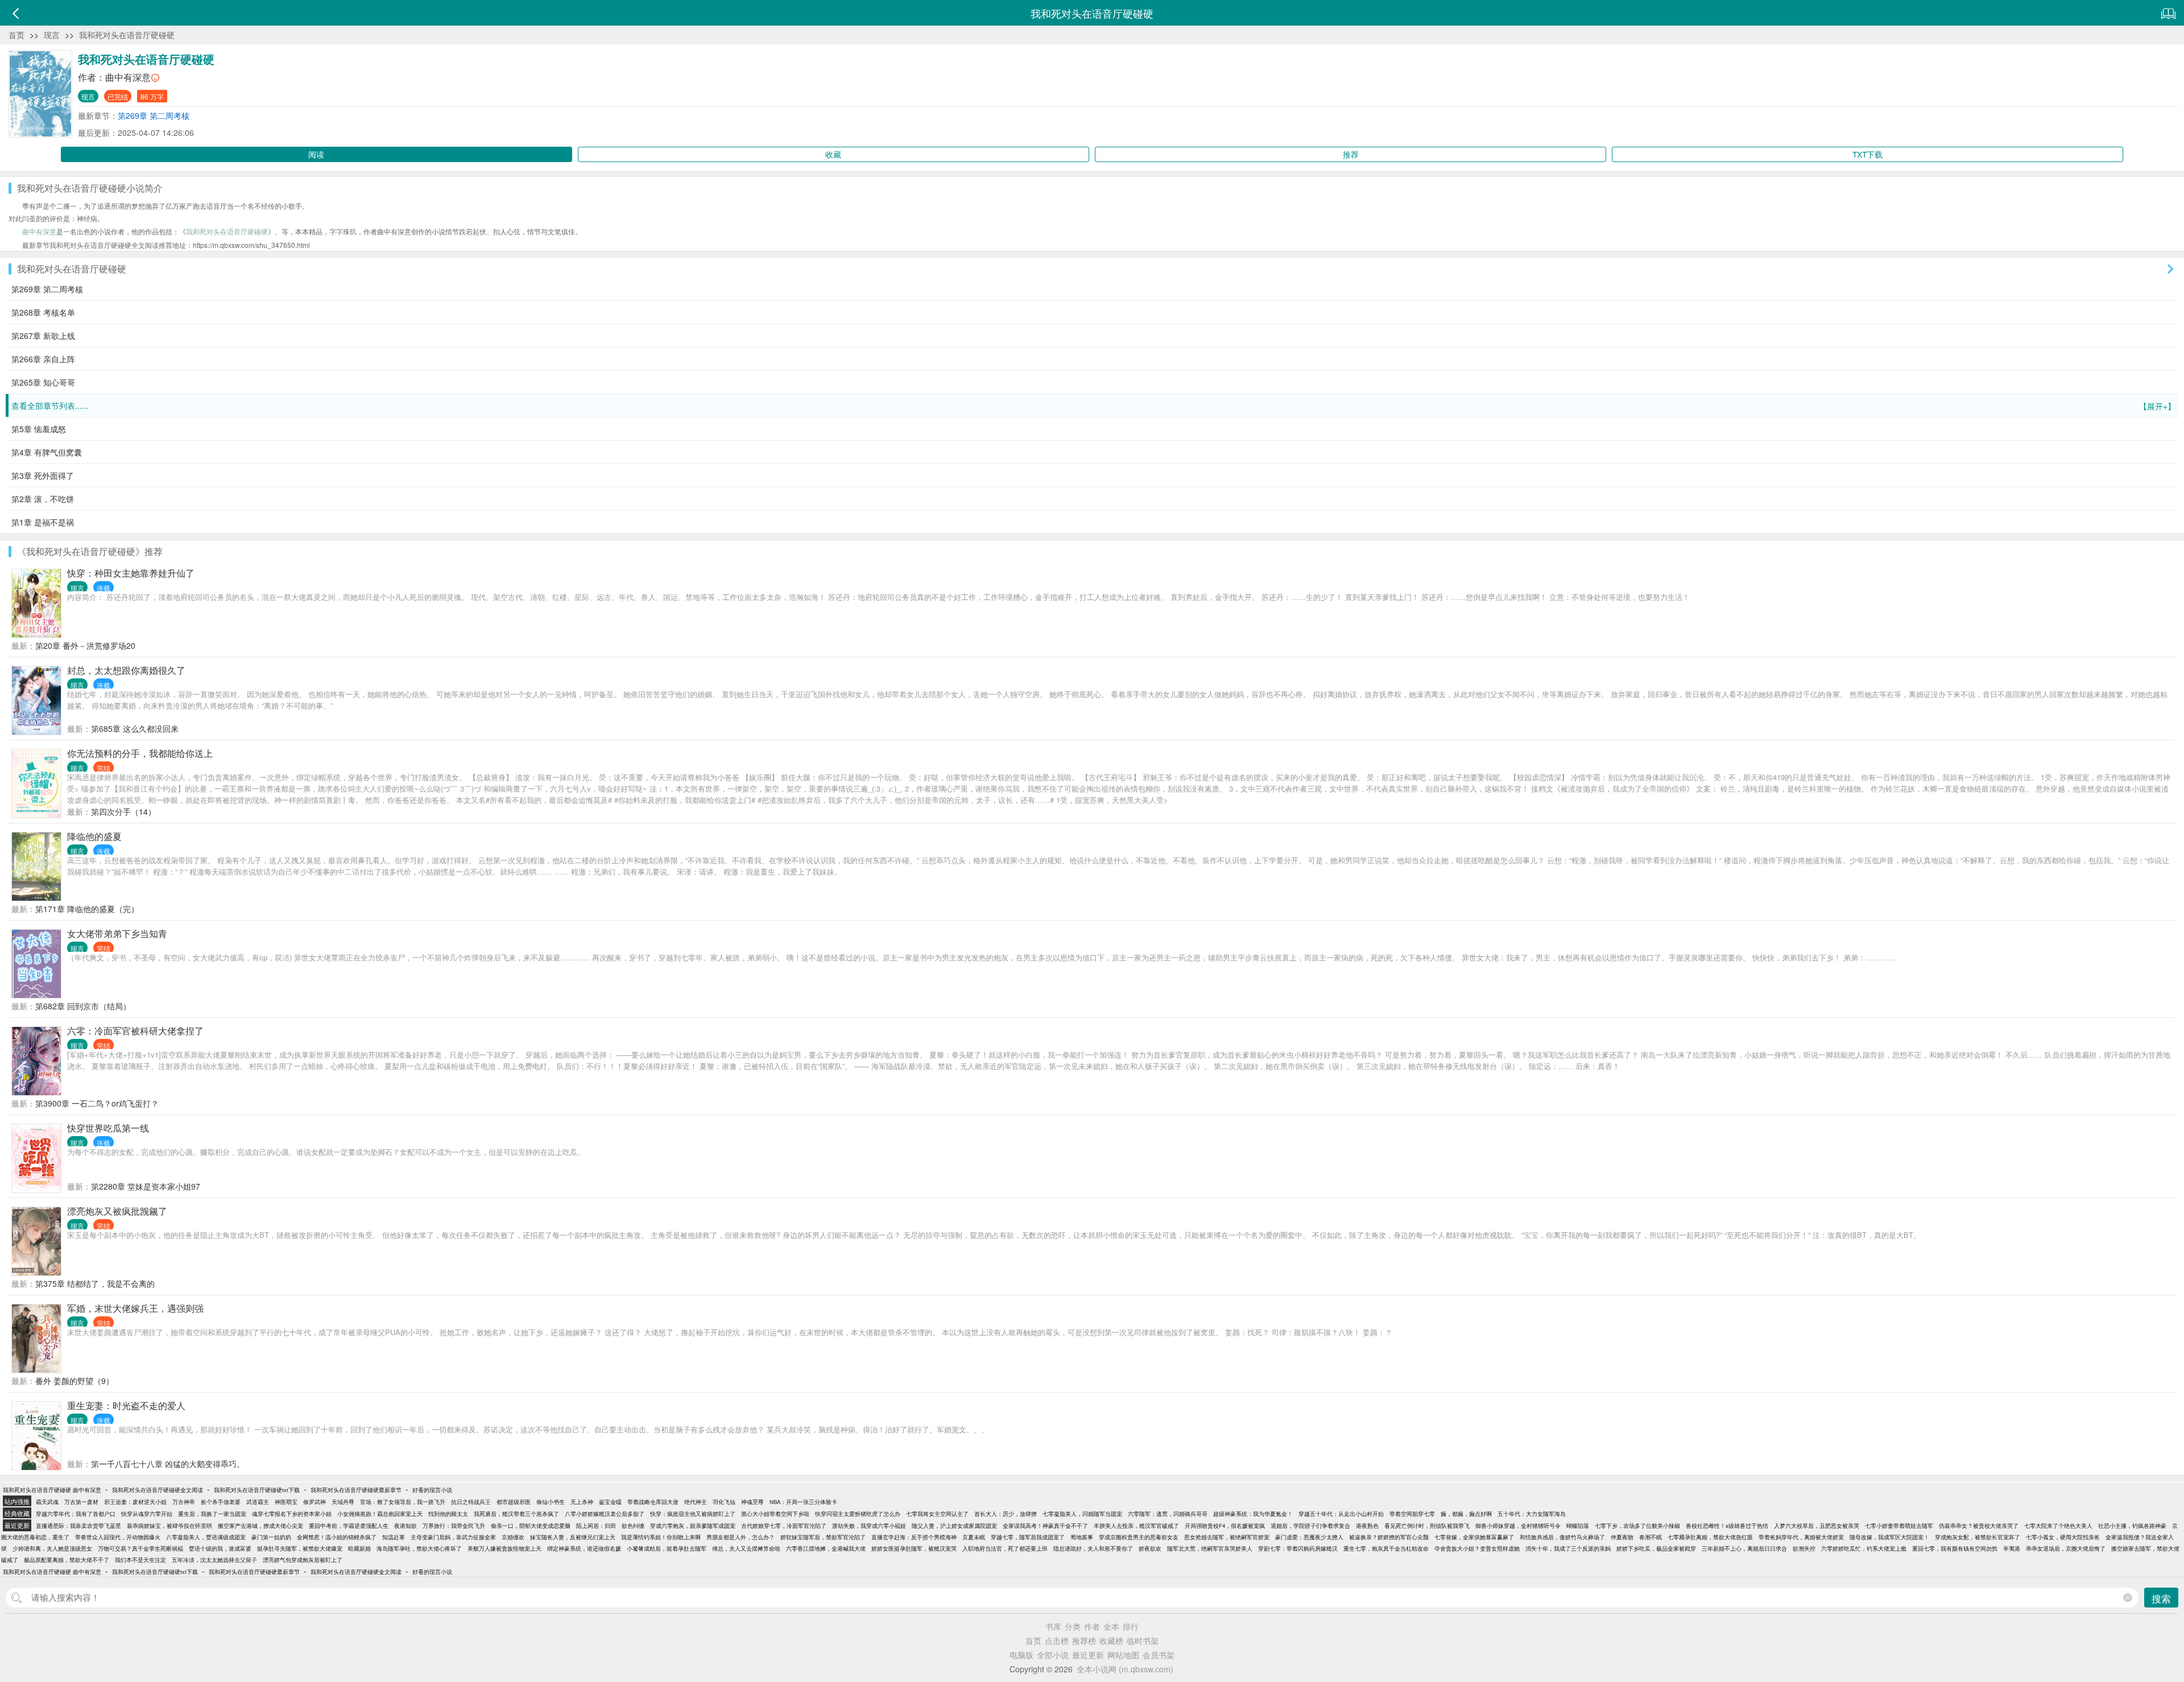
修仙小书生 (551, 1502)
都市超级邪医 (514, 1502)
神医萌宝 (286, 1502)
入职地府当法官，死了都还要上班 (1005, 1548)
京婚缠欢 (513, 1537)
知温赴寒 (394, 1537)
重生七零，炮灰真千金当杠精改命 (1386, 1548)
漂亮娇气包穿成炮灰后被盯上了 (303, 1560)
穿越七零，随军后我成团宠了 (1028, 1537)
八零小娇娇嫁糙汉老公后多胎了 (605, 1514)
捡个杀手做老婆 (221, 1502)
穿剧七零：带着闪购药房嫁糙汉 (1298, 1548)
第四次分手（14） (123, 811)
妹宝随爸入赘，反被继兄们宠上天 (573, 1537)
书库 (1053, 1626)
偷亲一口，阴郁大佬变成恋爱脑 (531, 1526)
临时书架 (1143, 1640)
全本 (1111, 1626)
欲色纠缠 (633, 1526)
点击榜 (1057, 1640)
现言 (52, 35)
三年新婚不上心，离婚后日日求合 (1744, 1548)
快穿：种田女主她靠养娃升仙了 (131, 573)
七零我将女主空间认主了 (937, 1514)
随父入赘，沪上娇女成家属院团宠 (954, 1526)
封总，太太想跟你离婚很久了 (126, 670)
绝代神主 (696, 1502)
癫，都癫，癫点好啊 (1466, 1514)
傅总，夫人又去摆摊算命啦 (746, 1548)
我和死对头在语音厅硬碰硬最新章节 (356, 1490)
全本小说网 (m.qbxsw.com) (1125, 1669)
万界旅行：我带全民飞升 (454, 1526)
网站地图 (1123, 1655)
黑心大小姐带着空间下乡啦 (775, 1514)
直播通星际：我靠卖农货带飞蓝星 (78, 1526)
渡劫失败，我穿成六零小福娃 (869, 1526)
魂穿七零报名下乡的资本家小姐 (292, 1514)
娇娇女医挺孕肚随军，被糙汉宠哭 (914, 1548)
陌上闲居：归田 (596, 1526)
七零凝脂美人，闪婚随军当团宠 (1082, 1514)
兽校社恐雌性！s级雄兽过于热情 (1727, 1526)
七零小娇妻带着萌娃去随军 (1899, 1526)
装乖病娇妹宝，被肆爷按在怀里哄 (169, 1526)
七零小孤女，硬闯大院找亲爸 (2063, 1537)
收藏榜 (1111, 1640)
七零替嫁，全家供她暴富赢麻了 (1474, 1537)
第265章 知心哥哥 (43, 382)
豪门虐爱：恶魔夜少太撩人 (1309, 1537)
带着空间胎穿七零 (1412, 1514)
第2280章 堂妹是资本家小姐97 (146, 1186)
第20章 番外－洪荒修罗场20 (85, 645)
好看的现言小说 (432, 1490)
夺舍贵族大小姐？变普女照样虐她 (1477, 1548)
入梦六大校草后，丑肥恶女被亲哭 (1817, 1526)
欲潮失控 (1804, 1548)
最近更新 (1088, 1655)
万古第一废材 (81, 1502)
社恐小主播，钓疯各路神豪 (2132, 1526)
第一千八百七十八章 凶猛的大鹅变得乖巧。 (168, 1464)
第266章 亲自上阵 (43, 359)
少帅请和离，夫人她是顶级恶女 (52, 1548)
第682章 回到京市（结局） (83, 1006)
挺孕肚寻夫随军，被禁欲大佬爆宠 (300, 1548)
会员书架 (1159, 1655)
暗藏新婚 (359, 1548)
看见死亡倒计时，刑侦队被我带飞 (1427, 1526)
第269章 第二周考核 (154, 115)
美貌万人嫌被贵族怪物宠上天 (504, 1548)
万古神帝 (184, 1502)
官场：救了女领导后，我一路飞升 (403, 1502)
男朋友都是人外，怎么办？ (741, 1537)
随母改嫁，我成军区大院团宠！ (1889, 1537)
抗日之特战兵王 (471, 1502)
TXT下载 (1867, 154)
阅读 (316, 154)
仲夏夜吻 (1622, 1537)
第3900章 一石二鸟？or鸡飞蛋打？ (97, 1103)
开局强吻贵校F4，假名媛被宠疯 (1225, 1526)
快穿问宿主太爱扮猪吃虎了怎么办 (858, 1514)
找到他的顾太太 (448, 1514)
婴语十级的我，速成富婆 (220, 1548)
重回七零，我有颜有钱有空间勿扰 (1955, 1548)
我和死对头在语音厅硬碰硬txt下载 (257, 1490)
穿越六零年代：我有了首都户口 (76, 1514)
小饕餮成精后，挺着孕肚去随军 (667, 1548)
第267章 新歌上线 (43, 335)
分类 (1073, 1626)
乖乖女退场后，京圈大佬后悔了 (2066, 1548)
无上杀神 (582, 1502)
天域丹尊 (343, 1502)
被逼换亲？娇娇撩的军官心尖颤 (1389, 1537)
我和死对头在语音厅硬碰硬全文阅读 (158, 1490)
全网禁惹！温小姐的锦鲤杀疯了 (337, 1537)
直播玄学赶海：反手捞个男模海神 (914, 1537)
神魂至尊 (752, 1502)
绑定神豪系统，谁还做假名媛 (584, 1548)
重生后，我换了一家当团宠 (212, 1514)
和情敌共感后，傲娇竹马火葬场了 (1562, 1537)
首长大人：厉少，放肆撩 (1006, 1514)
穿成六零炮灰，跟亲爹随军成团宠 (693, 1526)
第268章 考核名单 (43, 312)
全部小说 (1053, 1655)
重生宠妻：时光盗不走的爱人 (126, 1405)
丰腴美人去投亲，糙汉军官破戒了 (1136, 1526)
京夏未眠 (974, 1537)
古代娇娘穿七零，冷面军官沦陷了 (784, 1526)
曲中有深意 (128, 77)
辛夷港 (2012, 1548)
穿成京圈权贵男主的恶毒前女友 (1139, 1537)
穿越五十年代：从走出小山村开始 (1341, 1514)
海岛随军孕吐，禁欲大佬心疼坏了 (419, 1548)
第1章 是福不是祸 (43, 522)
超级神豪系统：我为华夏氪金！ (1253, 1514)
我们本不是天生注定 (140, 1560)
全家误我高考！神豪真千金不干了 (1045, 1526)
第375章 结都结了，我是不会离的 (95, 1283)
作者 (1092, 1626)
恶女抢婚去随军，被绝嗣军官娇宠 (1227, 1537)
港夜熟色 (1367, 1526)
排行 (1131, 1626)
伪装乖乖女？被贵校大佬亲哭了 (1979, 1526)
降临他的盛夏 (94, 836)
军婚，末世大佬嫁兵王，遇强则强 (135, 1308)
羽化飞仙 (724, 1502)
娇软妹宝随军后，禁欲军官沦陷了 (823, 1537)
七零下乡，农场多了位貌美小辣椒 (1637, 1526)
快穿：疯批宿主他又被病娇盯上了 (693, 1514)
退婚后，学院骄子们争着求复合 (1310, 1526)
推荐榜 (1084, 1640)
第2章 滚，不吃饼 (43, 499)
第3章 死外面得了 (43, 475)
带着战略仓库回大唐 (653, 1502)
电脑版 (1021, 1655)
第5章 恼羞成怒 (39, 429)
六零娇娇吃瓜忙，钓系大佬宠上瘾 (1864, 1548)
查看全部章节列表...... (1093, 406)
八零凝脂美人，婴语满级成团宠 (206, 1537)
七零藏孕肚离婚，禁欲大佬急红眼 (1710, 1537)
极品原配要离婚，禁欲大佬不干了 (67, 1560)
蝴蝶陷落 (1578, 1526)
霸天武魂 (47, 1502)
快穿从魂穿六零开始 (147, 1514)
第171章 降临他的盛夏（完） (87, 909)
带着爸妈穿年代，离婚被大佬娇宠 (1801, 1537)
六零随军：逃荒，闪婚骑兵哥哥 (1168, 1514)
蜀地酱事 (1082, 1537)
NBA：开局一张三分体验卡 (803, 1502)
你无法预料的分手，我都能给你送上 (140, 753)
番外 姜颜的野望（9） (75, 1381)
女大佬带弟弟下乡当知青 (117, 933)
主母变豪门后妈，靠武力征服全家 (453, 1537)
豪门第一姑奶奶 (271, 1537)
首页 (16, 35)
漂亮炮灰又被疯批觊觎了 (117, 1211)
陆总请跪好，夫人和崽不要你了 (1093, 1548)
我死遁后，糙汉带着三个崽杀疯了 (516, 1514)
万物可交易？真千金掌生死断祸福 (140, 1548)
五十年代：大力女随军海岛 (1532, 1514)
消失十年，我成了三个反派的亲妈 (1568, 1548)
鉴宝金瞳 (610, 1502)
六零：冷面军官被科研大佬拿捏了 (135, 1031)
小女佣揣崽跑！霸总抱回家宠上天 (380, 1514)
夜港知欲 (406, 1526)
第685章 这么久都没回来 (135, 728)
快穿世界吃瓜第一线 (108, 1128)
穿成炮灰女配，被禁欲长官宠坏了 (1978, 1537)
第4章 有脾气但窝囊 (47, 452)
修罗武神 (315, 1502)
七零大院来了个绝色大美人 (2058, 1526)
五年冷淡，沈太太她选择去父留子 (214, 1560)
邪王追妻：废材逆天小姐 (135, 1502)
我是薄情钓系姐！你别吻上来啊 (661, 1537)
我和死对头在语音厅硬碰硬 (127, 35)
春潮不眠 (1651, 1537)
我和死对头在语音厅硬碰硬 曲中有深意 (52, 1490)
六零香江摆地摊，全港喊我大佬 (826, 1548)
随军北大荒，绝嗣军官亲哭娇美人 (1210, 1548)
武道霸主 (258, 1502)
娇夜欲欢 (1150, 1548)
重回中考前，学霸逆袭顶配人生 (349, 1526)
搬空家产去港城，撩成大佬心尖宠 (260, 1526)
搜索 (2161, 1598)
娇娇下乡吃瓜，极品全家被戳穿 (1656, 1548)
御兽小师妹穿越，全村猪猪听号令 (1518, 1526)
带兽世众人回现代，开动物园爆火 (118, 1537)
